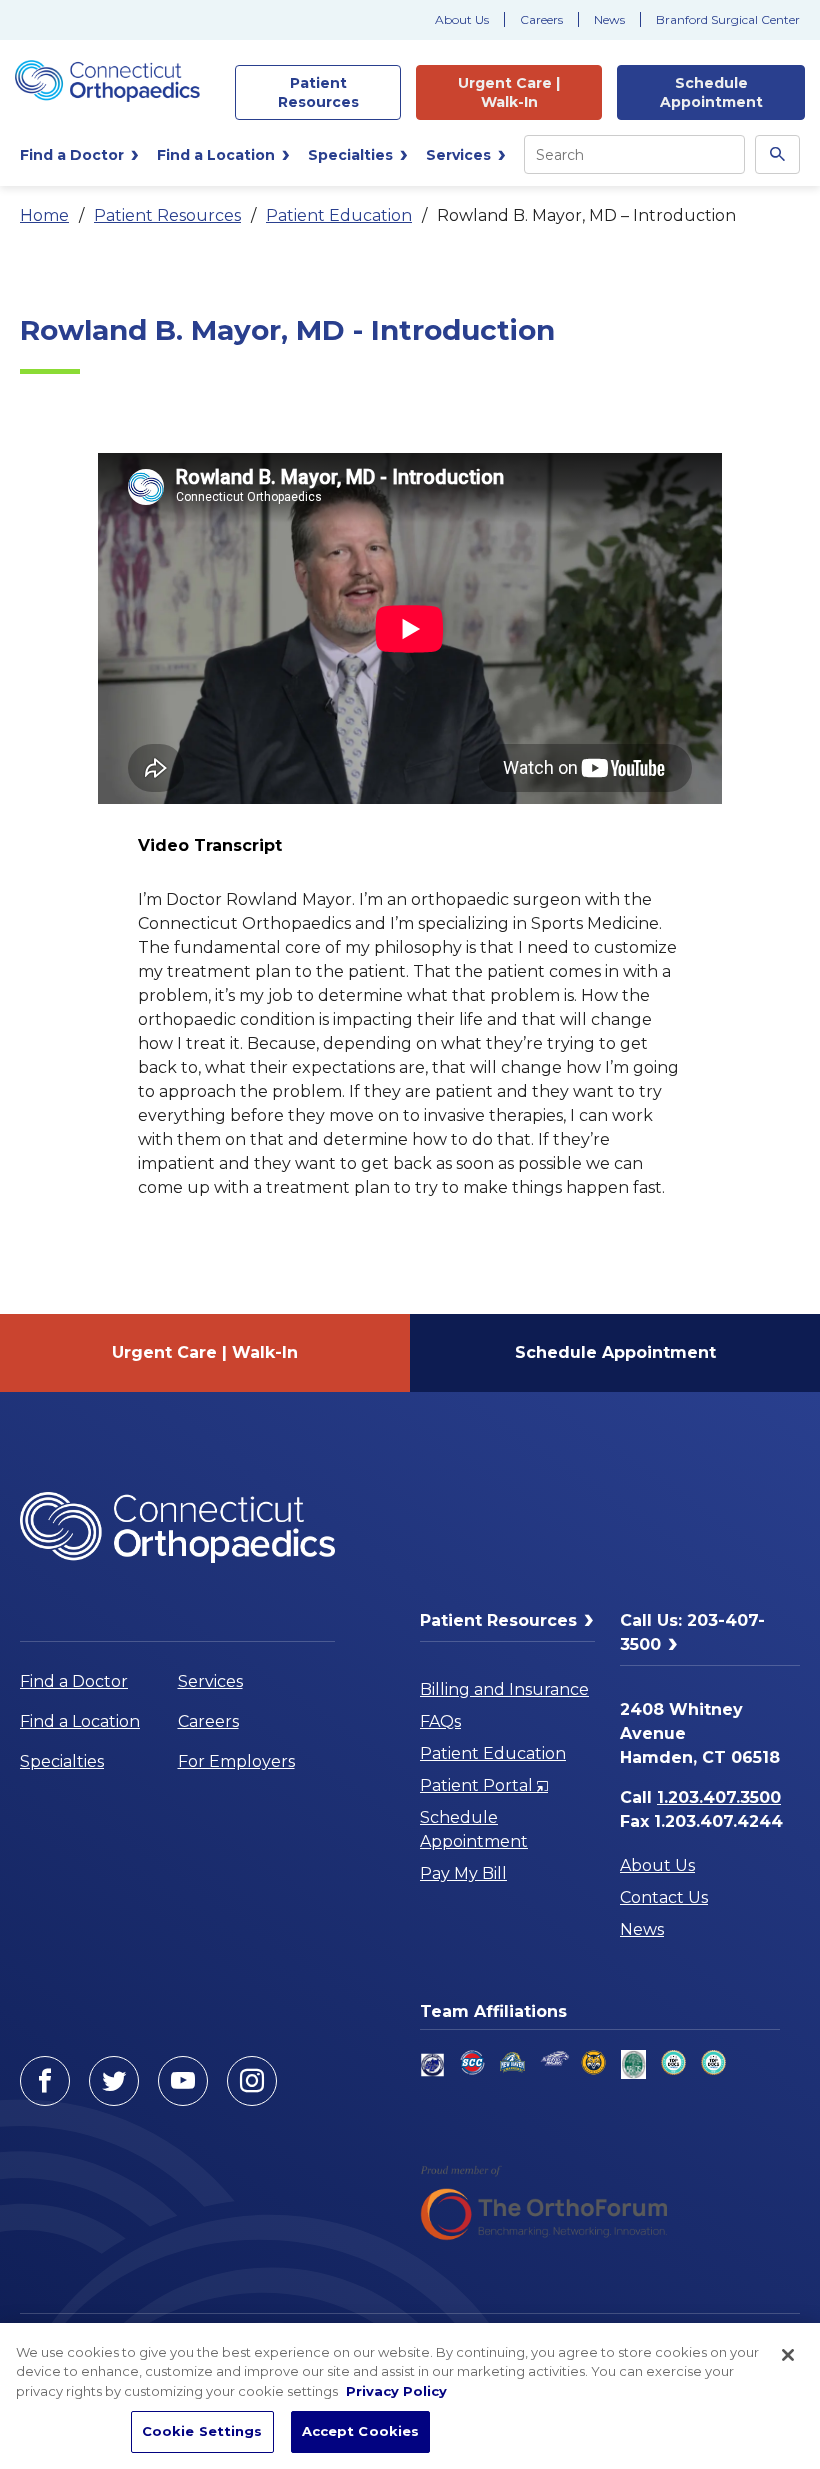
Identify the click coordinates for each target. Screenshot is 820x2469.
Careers (541, 19)
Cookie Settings (202, 2431)
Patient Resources (167, 215)
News (609, 19)
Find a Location (80, 1721)
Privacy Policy (396, 2391)
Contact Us (664, 1897)
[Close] (788, 2355)
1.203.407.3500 (719, 1797)
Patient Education (339, 215)
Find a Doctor (74, 1681)
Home (44, 215)
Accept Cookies (361, 2431)
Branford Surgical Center (728, 19)
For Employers (236, 1761)
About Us (462, 19)
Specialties (62, 1761)
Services (210, 1681)
